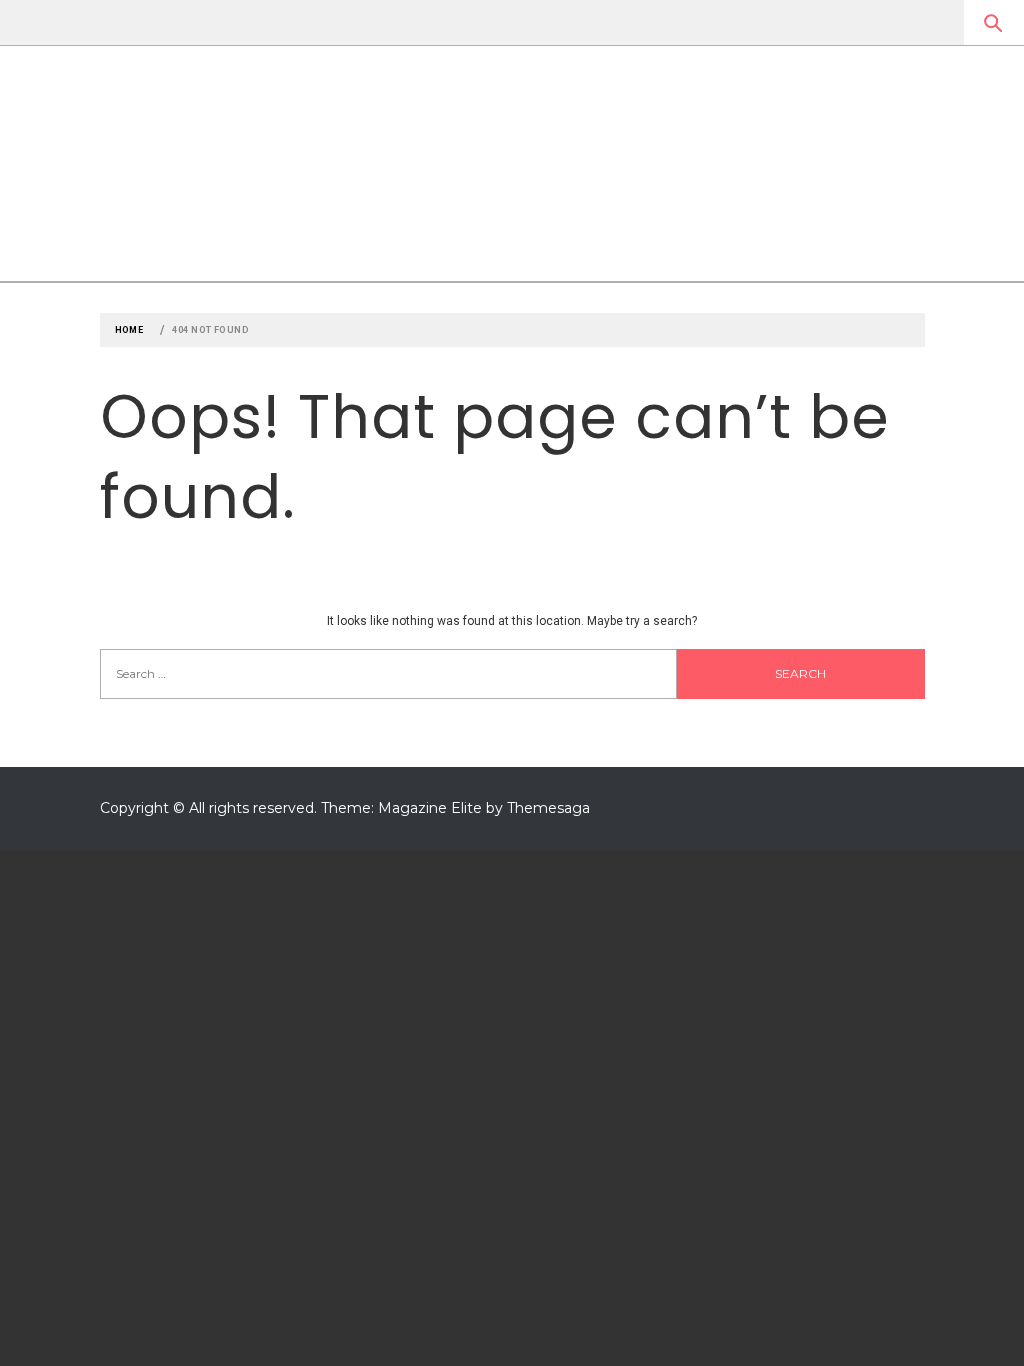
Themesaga (548, 808)
